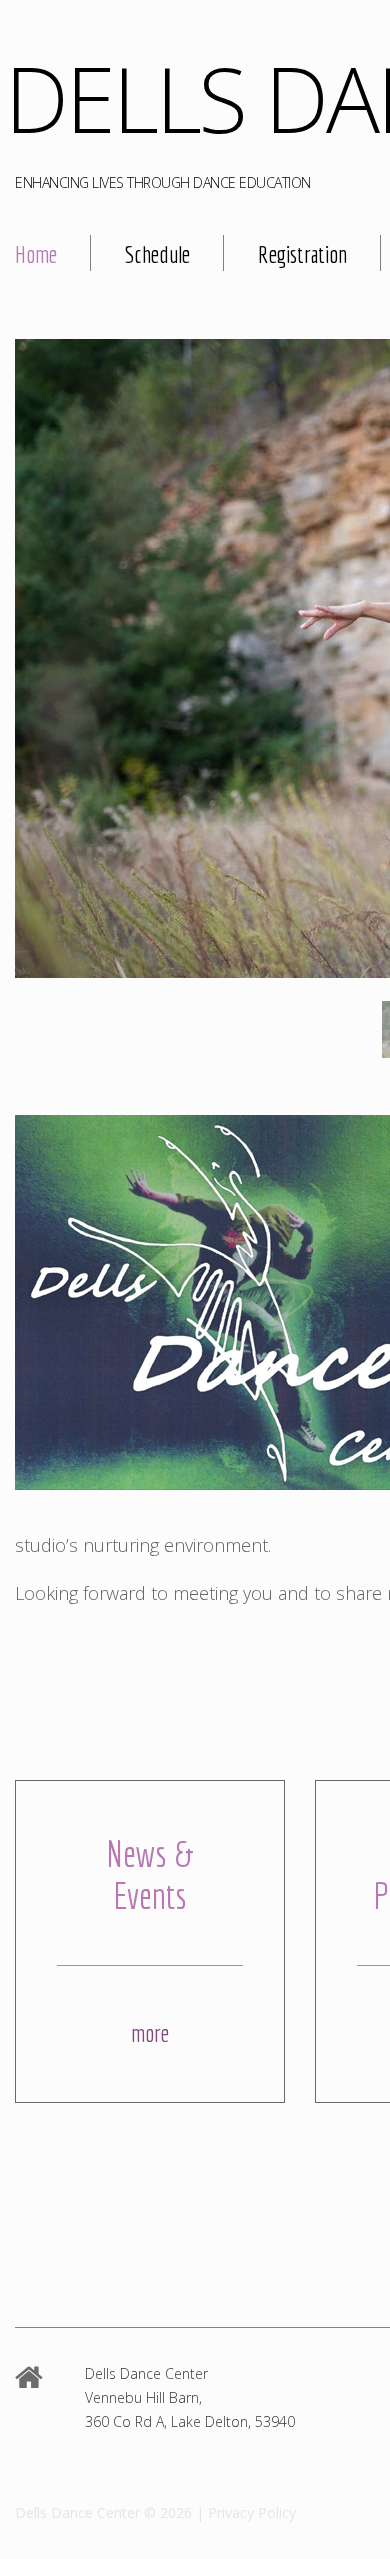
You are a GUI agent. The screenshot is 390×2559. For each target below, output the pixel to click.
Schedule (157, 254)
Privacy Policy (252, 2512)
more (150, 2033)
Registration (302, 254)
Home (36, 254)
